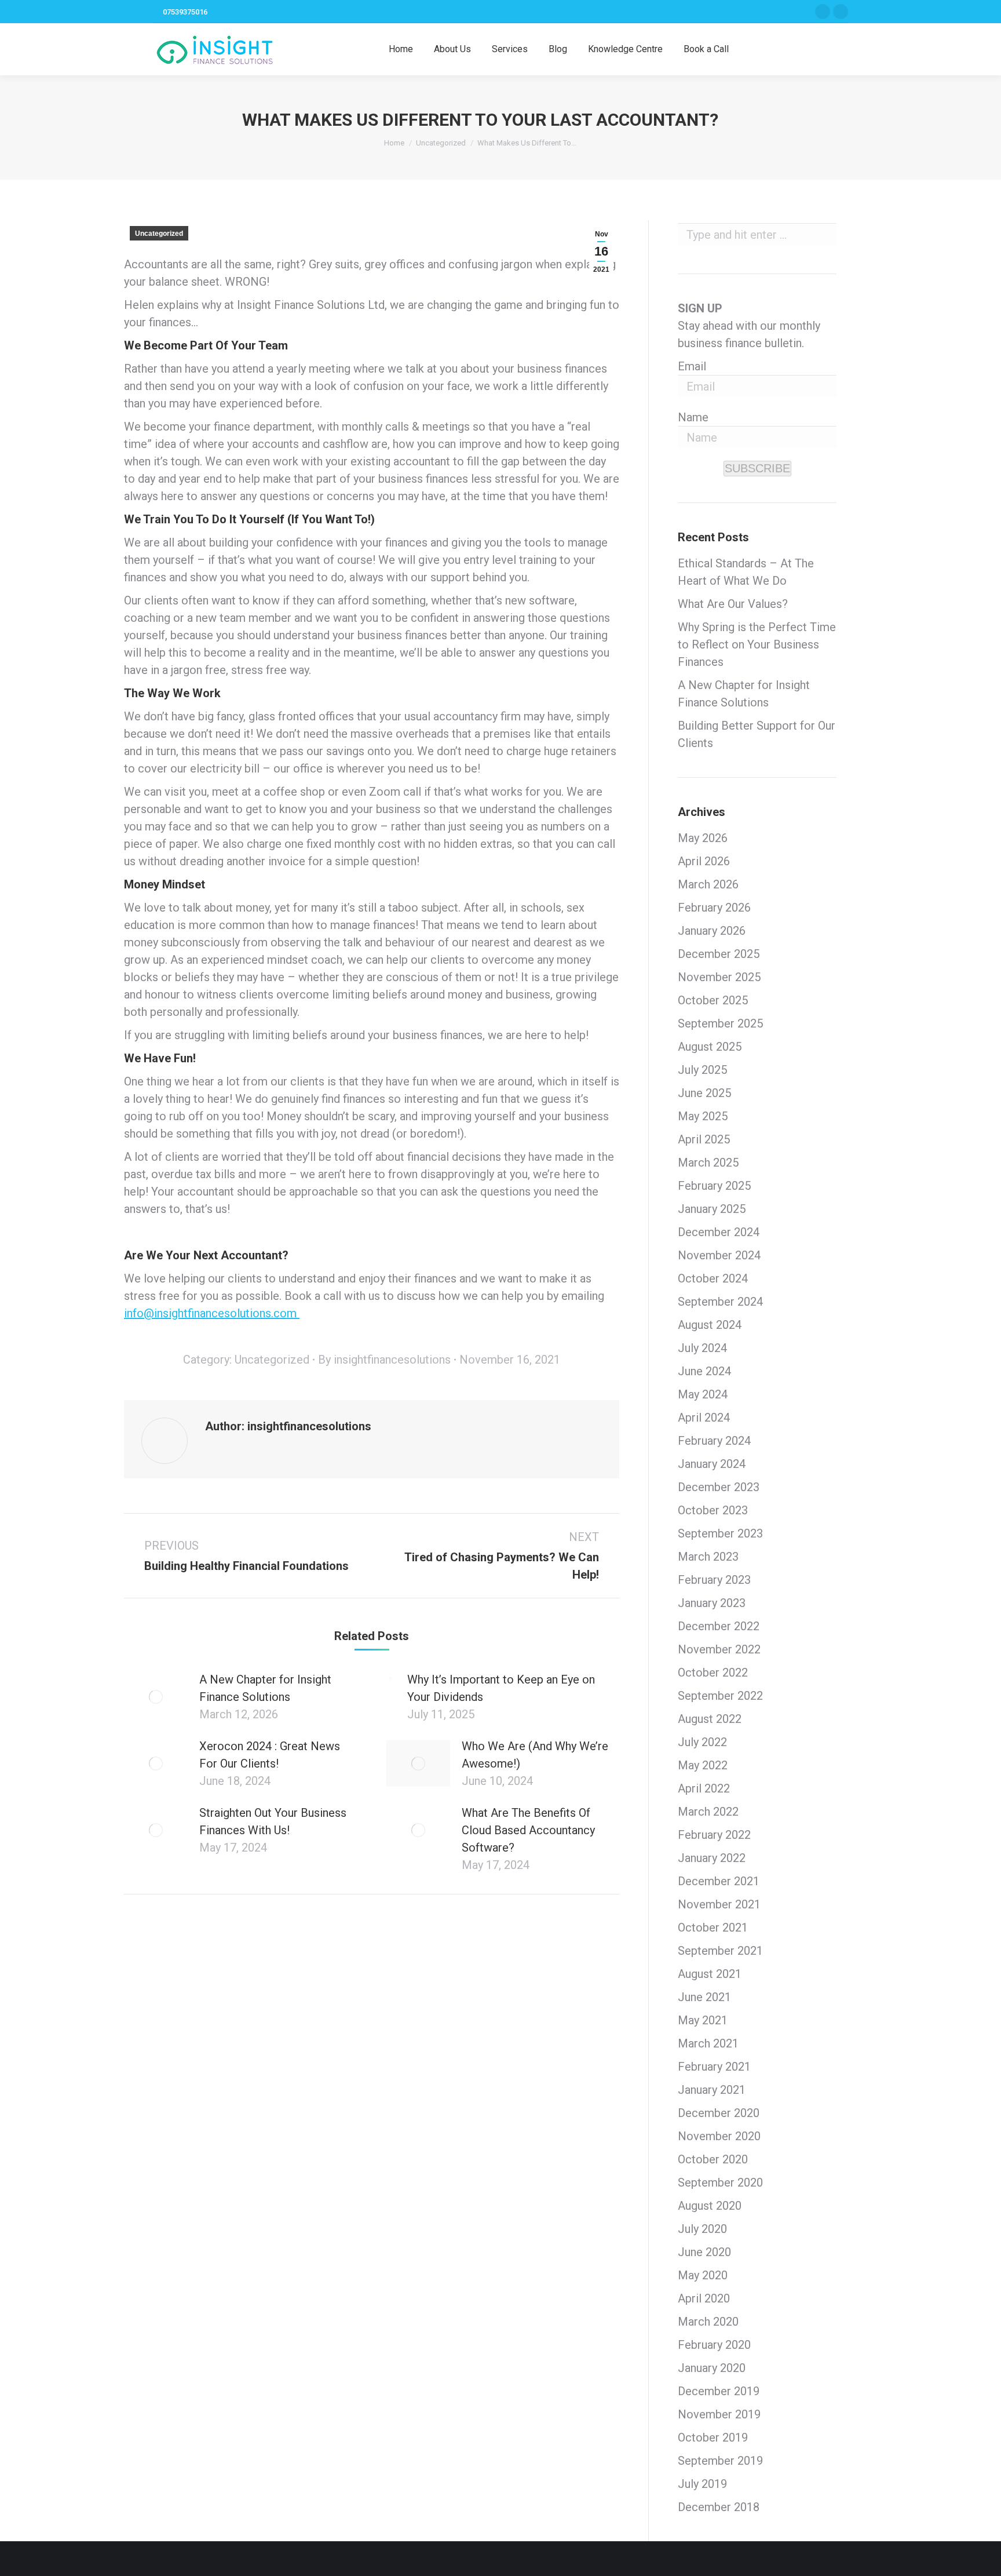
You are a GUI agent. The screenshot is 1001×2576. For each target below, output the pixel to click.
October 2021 (713, 1928)
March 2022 (708, 1812)
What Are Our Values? (733, 604)
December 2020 (719, 2113)
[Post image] (156, 1697)
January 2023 (712, 1603)
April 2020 (704, 2298)
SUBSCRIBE (757, 468)
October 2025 (713, 1000)
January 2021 (712, 2090)
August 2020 (710, 2206)
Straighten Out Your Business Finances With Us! (273, 1821)
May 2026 (703, 838)
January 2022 (712, 1858)
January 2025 (712, 1209)
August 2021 (710, 1974)
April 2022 (704, 1788)
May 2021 (703, 2020)
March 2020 (708, 2322)
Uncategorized (159, 234)
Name (693, 417)
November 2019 (719, 2414)
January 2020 (712, 2368)
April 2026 (704, 861)
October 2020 (713, 2159)
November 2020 (719, 2136)
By (384, 1360)
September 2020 (720, 2183)
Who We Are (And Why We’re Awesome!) (535, 1755)
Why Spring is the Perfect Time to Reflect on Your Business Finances (757, 644)
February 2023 (714, 1580)
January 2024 (712, 1464)
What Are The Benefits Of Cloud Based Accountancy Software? (528, 1830)
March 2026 (708, 884)
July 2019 (702, 2484)
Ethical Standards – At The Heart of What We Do (746, 572)
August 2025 (710, 1047)
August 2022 (710, 1719)
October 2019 (713, 2437)
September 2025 (720, 1023)
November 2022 (719, 1649)
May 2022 (703, 1765)
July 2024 (702, 1348)
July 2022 (702, 1742)
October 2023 (713, 1510)
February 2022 (714, 1835)
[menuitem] (401, 49)
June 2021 (704, 1997)
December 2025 (719, 954)
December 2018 (719, 2507)
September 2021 (720, 1951)
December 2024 (719, 1232)
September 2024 (720, 1302)
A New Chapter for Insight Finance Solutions (265, 1688)
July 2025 (702, 1070)
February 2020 (714, 2345)
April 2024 (704, 1418)
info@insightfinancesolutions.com (212, 1313)
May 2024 (703, 1394)
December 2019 (719, 2391)
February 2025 (714, 1186)
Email (692, 366)
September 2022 (720, 1696)
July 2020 (702, 2229)
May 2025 (703, 1116)
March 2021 (708, 2043)
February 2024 (714, 1441)
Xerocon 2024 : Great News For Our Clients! (270, 1755)
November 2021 (719, 1904)
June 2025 (704, 1093)
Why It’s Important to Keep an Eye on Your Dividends (501, 1688)
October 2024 (713, 1278)
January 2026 (712, 931)
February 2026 (714, 908)
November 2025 (719, 977)
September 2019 (720, 2461)
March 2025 (708, 1163)
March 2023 (708, 1557)
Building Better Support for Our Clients (757, 734)
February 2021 (714, 2067)
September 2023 (720, 1533)
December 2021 (719, 1881)
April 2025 (704, 1139)
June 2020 (704, 2252)
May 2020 (703, 2275)
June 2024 (704, 1371)
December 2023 (719, 1487)
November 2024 (719, 1255)
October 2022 (713, 1673)
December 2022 (719, 1626)
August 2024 (710, 1325)
